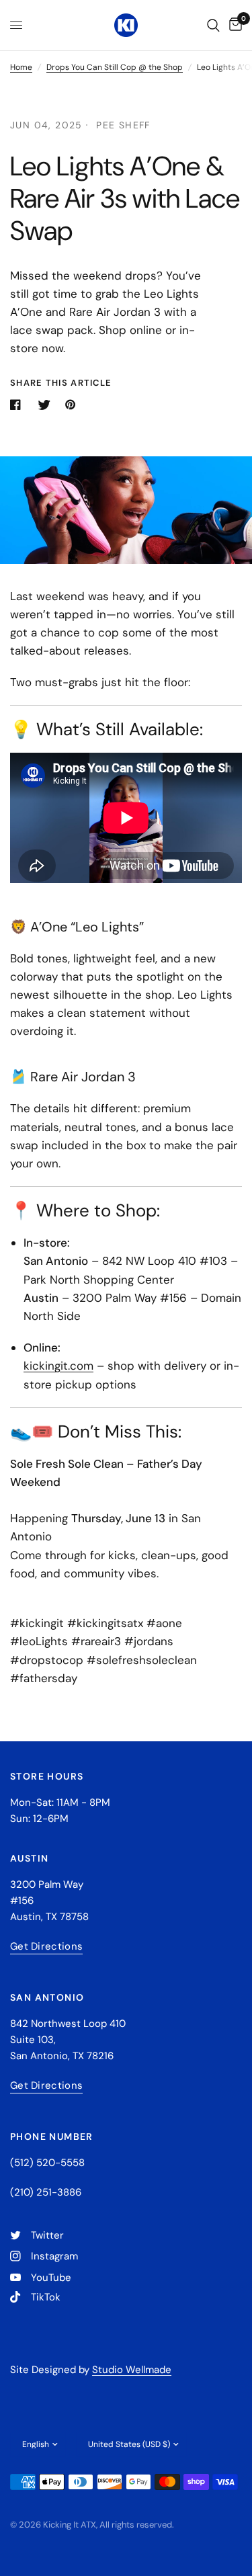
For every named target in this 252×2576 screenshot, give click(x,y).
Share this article (61, 383)
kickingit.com (58, 1366)
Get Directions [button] (46, 1947)
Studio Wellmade (132, 2370)
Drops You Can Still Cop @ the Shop (115, 67)
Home (21, 67)
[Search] (213, 25)
